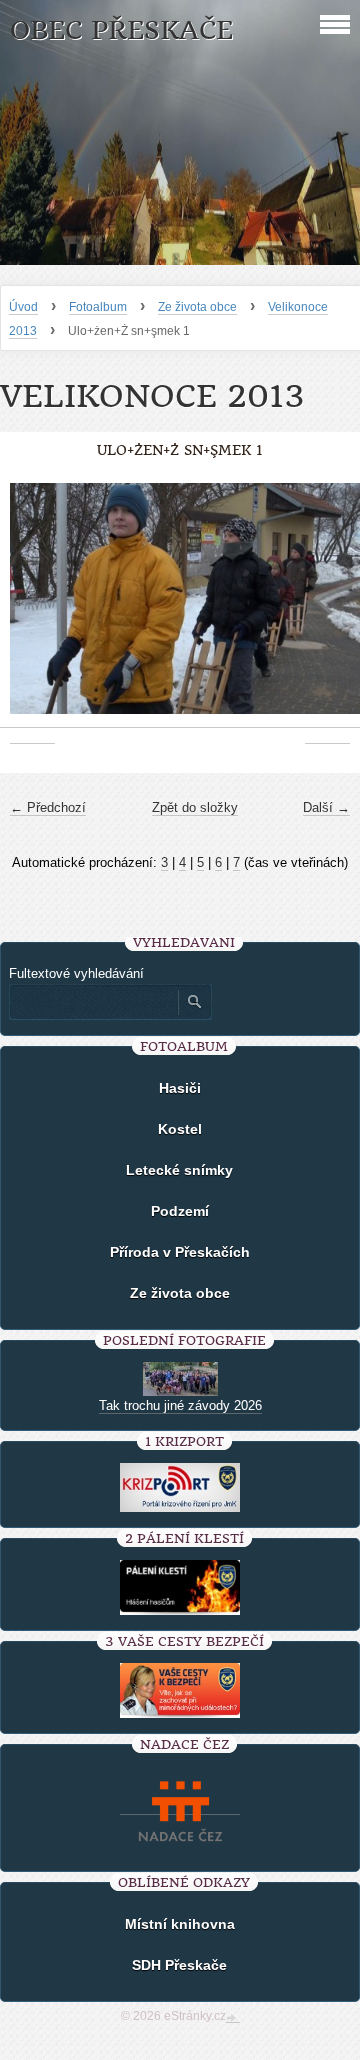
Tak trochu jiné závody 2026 (180, 1405)
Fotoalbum (98, 307)
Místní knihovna (180, 1924)
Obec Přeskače (121, 30)
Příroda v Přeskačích (180, 1252)
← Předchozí (48, 807)
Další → (326, 807)
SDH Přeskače (179, 1965)
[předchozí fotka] (32, 608)
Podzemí (180, 1211)
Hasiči (180, 1088)
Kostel (180, 1129)
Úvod (23, 307)
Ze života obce (197, 307)
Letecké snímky (179, 1170)
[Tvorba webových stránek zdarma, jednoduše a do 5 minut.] (233, 2018)
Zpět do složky (195, 807)
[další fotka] (327, 608)
